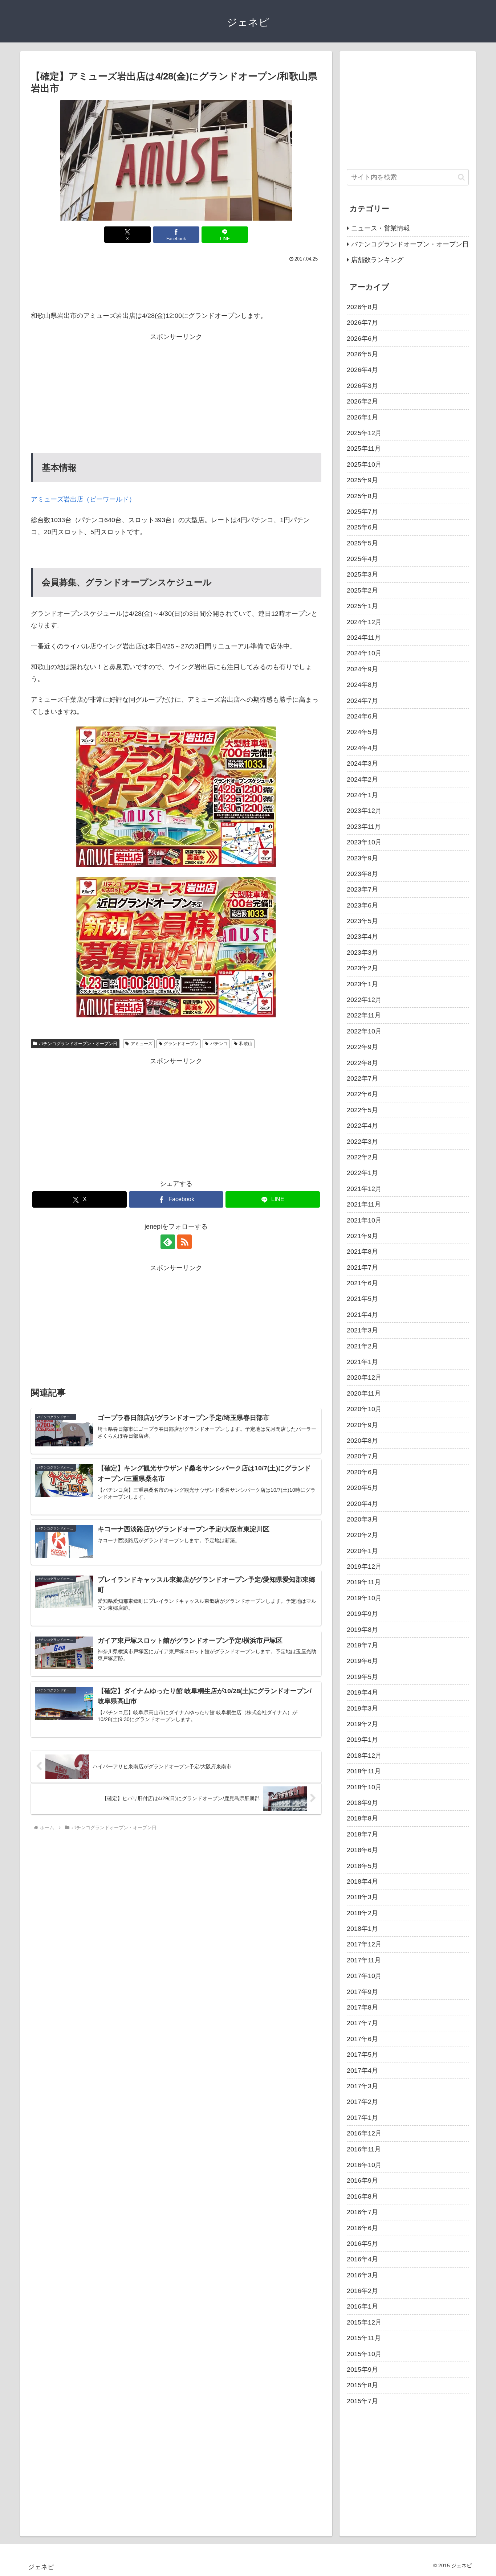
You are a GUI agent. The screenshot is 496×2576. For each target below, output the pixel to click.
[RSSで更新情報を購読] (184, 1242)
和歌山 (246, 1044)
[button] (461, 177)
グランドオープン (181, 1044)
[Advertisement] (176, 284)
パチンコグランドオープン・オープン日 (78, 1044)
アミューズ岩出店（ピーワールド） (83, 499)
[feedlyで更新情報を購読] (168, 1242)
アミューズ (142, 1044)
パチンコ (219, 1044)
